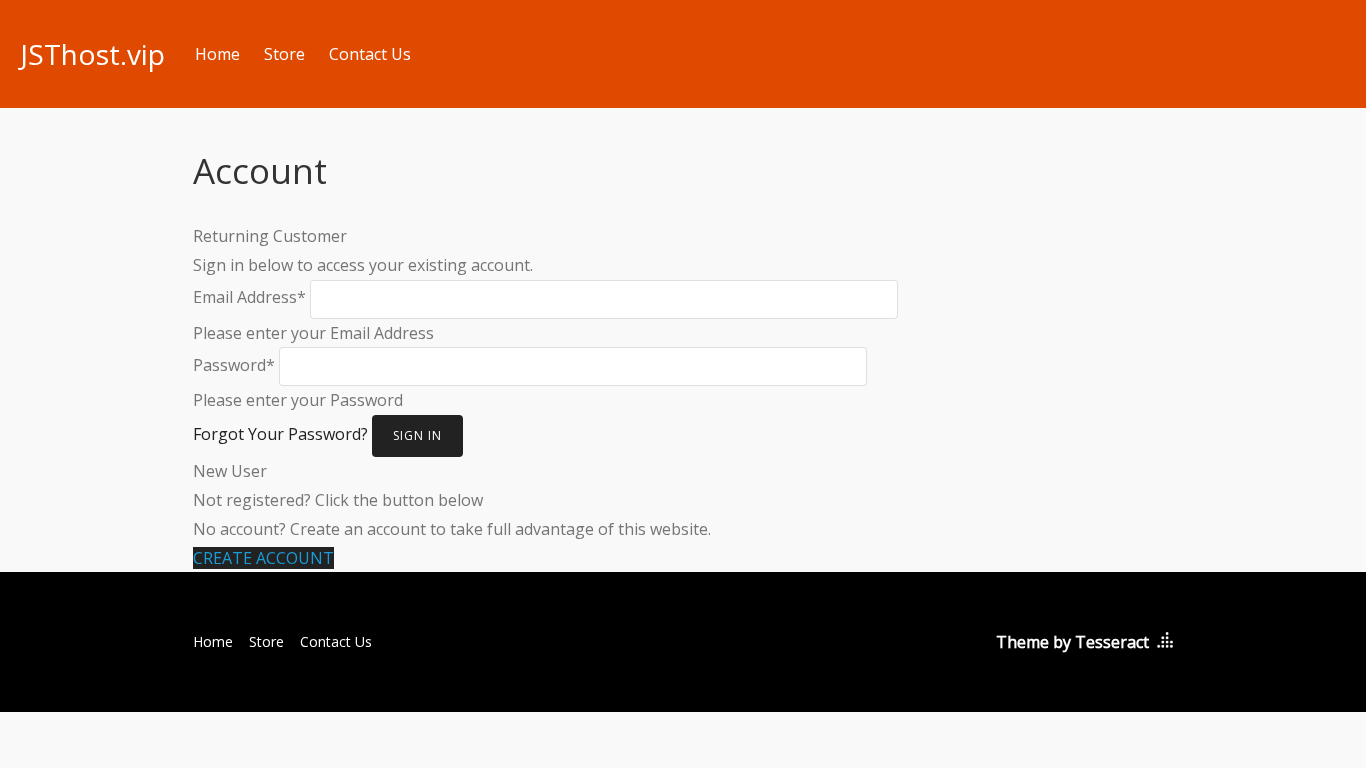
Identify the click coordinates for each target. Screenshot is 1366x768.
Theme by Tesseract (1072, 642)
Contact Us (370, 54)
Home (217, 54)
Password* (234, 365)
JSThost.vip (92, 54)
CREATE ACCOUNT (263, 558)
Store (284, 54)
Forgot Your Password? (280, 434)
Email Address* (249, 297)
